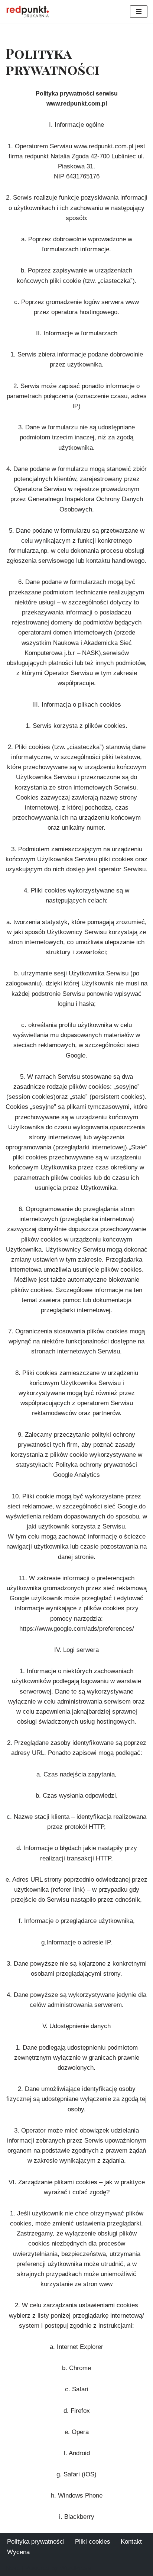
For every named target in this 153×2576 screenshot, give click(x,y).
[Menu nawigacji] (139, 12)
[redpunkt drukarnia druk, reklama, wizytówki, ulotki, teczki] (28, 12)
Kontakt (131, 2542)
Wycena (18, 2552)
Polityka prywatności (36, 2542)
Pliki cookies (93, 2542)
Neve (13, 2568)
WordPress (75, 2568)
